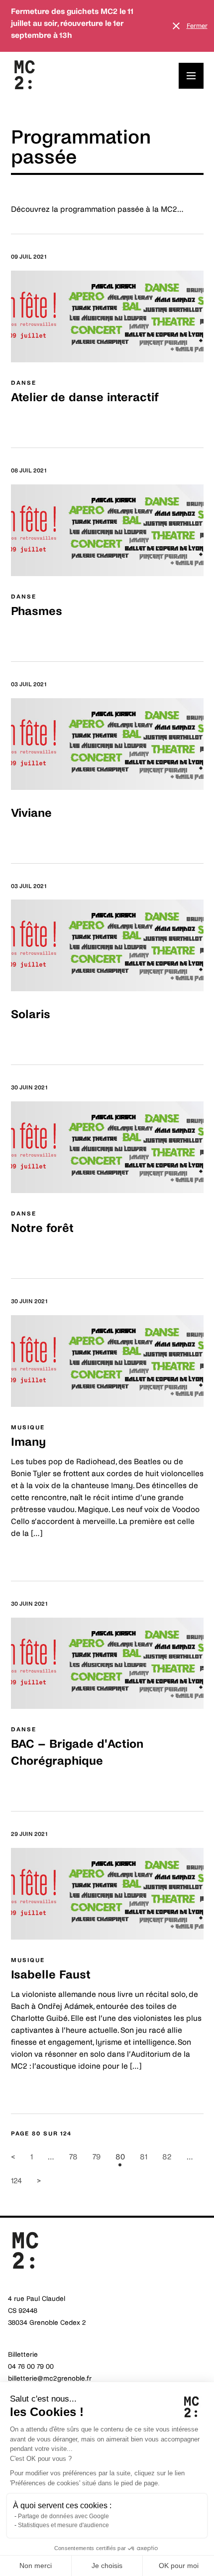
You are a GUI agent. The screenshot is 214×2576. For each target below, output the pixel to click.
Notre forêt (42, 1228)
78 (73, 2157)
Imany (28, 1442)
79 (97, 2157)
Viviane (31, 813)
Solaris (31, 1014)
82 (167, 2157)
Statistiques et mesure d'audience (63, 2525)
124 (16, 2181)
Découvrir (29, 422)
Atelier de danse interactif (85, 397)
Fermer (197, 26)
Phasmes (37, 611)
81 (144, 2157)
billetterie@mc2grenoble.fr (50, 2378)
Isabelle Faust (51, 1975)
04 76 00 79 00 (31, 2366)
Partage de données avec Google (63, 2516)
